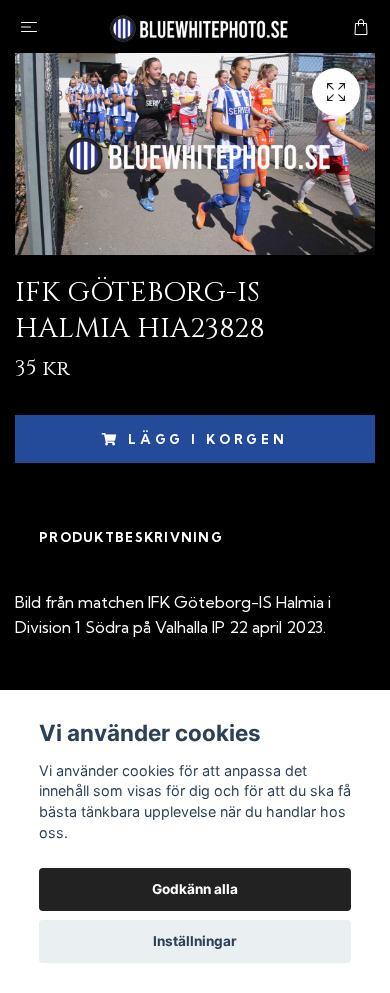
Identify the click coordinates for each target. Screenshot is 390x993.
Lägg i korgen (208, 439)
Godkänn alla (195, 889)
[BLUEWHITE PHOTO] (199, 26)
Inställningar (195, 941)
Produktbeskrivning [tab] (131, 537)
